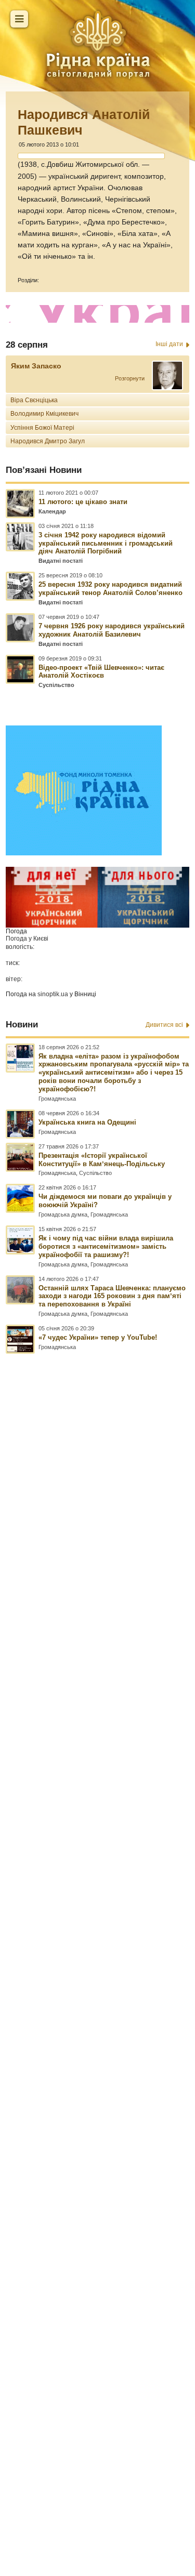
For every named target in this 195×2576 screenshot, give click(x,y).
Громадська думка (63, 1214)
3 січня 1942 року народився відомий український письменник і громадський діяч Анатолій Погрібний (106, 543)
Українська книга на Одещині (87, 1122)
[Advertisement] (97, 1919)
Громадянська (57, 1099)
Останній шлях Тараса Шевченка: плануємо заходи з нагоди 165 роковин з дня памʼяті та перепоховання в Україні (112, 1296)
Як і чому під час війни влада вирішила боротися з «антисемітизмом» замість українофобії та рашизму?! (106, 1246)
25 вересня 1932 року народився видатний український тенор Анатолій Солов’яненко (110, 589)
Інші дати (169, 344)
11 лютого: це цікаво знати (83, 502)
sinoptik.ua (53, 994)
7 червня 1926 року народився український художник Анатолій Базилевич (112, 630)
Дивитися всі (164, 1025)
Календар (52, 511)
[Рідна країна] (98, 44)
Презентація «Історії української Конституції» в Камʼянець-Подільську (102, 1160)
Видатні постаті (61, 561)
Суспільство (56, 685)
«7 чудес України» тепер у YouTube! (98, 1337)
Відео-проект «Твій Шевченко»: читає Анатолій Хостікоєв (101, 672)
